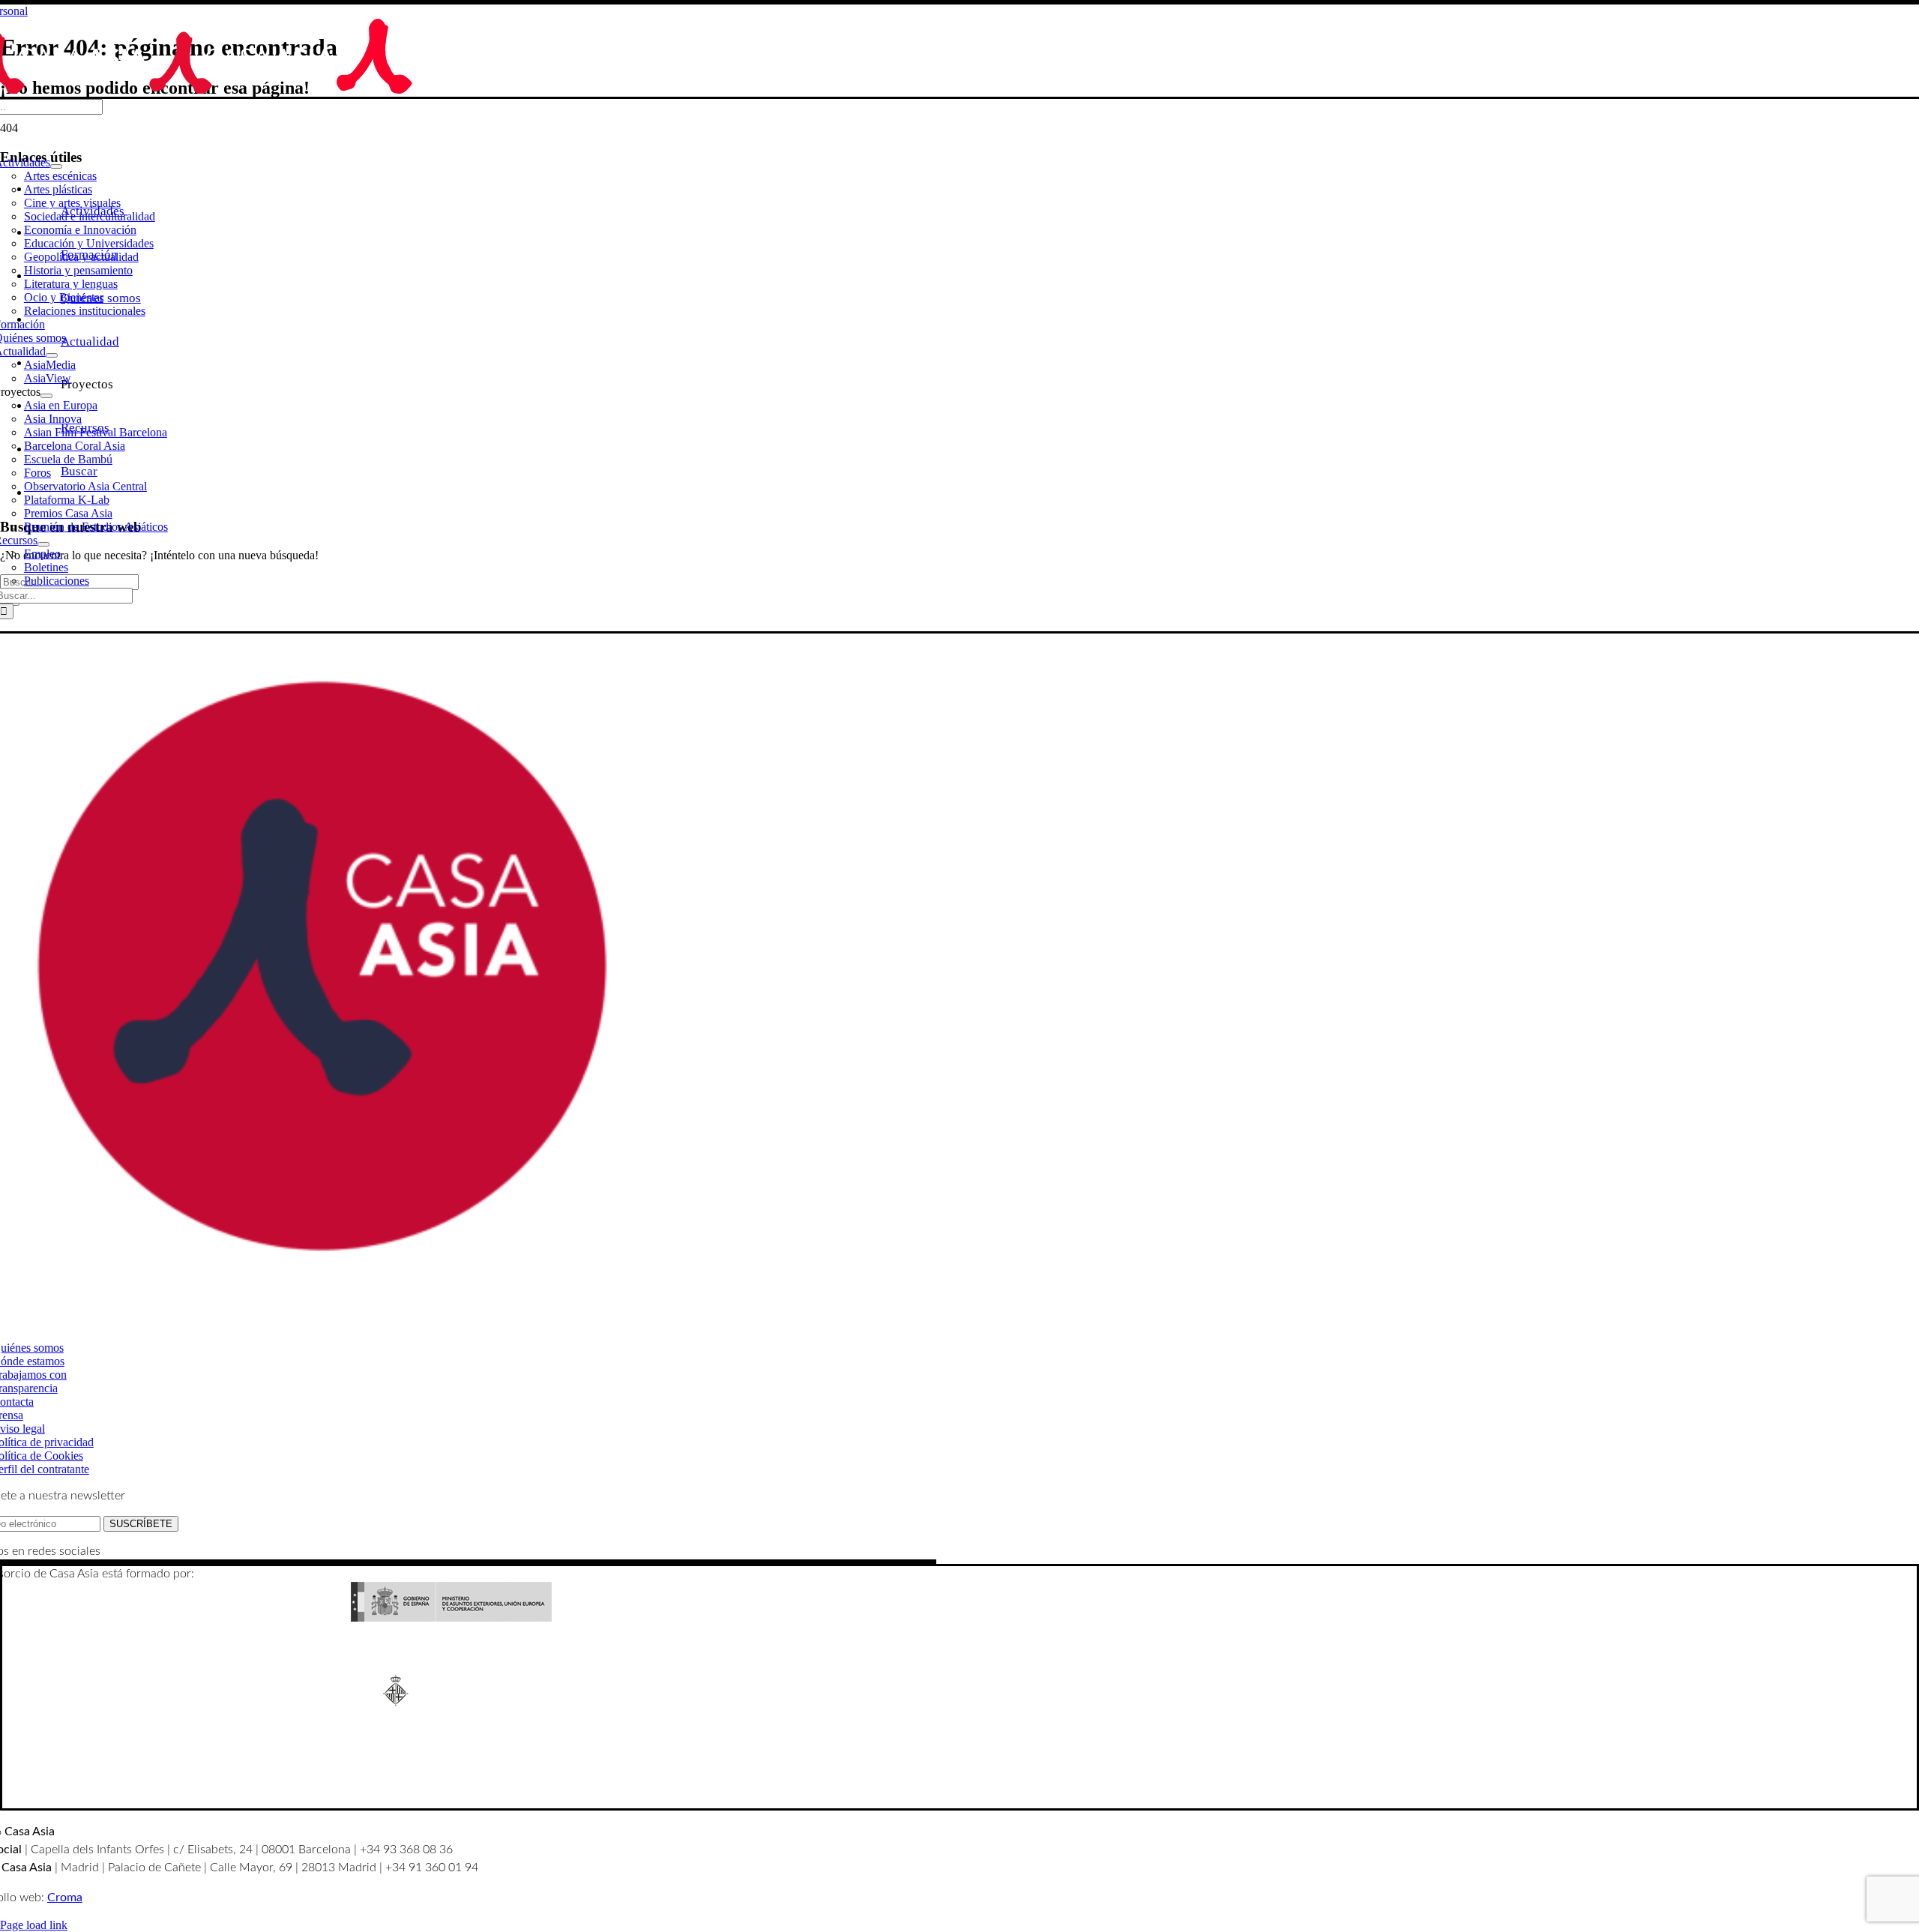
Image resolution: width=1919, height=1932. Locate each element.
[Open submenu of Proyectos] (46, 396)
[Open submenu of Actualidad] (52, 355)
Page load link (34, 1925)
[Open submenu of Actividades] (56, 166)
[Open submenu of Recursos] (43, 544)
